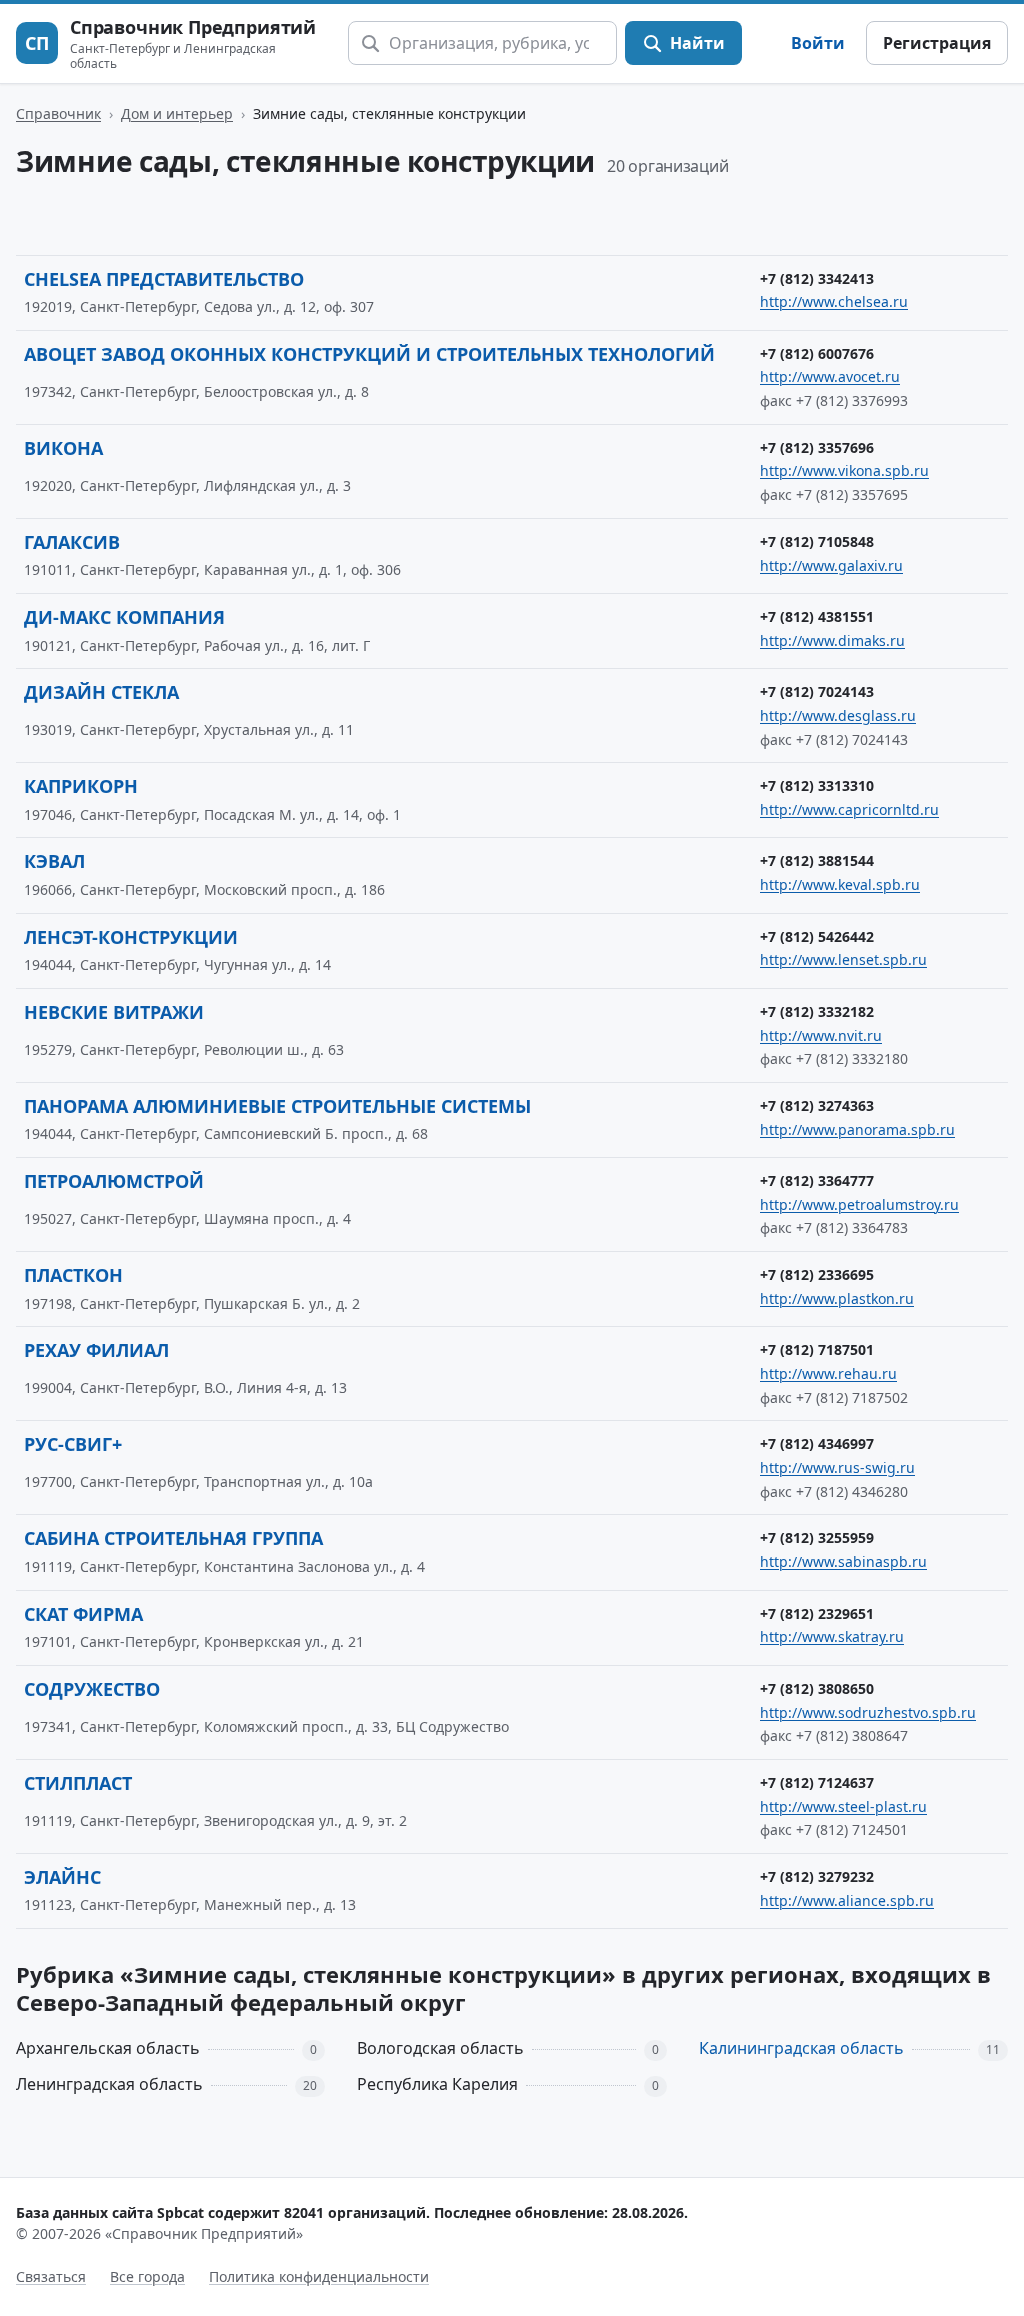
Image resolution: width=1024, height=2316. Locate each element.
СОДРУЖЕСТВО (92, 1689)
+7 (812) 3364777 (817, 1180)
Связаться (51, 2276)
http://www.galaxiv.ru (831, 565)
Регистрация (937, 43)
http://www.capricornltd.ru (849, 809)
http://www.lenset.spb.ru (843, 959)
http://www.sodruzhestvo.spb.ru (868, 1712)
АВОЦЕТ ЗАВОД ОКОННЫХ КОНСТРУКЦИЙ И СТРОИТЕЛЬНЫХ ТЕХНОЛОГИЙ (369, 354)
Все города (147, 2276)
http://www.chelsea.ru (834, 301)
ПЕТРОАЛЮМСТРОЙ (114, 1181)
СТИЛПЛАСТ (78, 1783)
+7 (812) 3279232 (817, 1876)
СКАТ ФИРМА (83, 1614)
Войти (818, 43)
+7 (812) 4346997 (817, 1443)
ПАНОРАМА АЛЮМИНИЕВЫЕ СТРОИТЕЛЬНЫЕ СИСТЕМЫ (277, 1106)
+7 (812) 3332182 (817, 1011)
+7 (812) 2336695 (817, 1274)
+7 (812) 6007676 (817, 353)
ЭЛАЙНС (62, 1877)
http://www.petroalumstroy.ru (859, 1204)
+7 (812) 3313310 (817, 785)
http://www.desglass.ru (838, 715)
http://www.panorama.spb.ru (857, 1129)
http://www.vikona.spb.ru (844, 470)
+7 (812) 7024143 (817, 691)
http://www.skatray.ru (832, 1636)
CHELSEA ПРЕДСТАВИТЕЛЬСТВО (164, 279)
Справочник (58, 113)
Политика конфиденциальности (319, 2276)
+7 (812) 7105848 (817, 541)
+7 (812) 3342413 (817, 278)
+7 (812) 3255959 (817, 1537)
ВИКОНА (63, 448)
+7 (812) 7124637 (817, 1782)
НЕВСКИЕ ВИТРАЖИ (114, 1012)
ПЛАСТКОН (73, 1275)
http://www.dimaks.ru (832, 640)
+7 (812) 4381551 (817, 616)
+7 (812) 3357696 (817, 447)
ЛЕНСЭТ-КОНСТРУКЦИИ (131, 937)
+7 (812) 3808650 (817, 1688)
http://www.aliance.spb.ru (847, 1900)
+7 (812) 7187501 (817, 1349)
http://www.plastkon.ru (837, 1298)
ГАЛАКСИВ (72, 542)
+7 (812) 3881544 (817, 860)
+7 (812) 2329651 (817, 1613)
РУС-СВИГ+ (73, 1444)
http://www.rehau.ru (828, 1373)
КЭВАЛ (54, 861)
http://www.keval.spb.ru (840, 884)
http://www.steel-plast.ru (843, 1806)
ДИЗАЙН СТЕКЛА (101, 692)
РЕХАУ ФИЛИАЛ (96, 1350)
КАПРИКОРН (81, 786)
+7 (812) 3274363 (817, 1105)
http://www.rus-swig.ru (837, 1467)
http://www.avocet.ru (830, 376)
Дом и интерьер (177, 113)
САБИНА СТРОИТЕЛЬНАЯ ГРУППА (173, 1538)
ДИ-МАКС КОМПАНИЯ (124, 617)
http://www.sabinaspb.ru (843, 1561)
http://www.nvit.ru (821, 1035)
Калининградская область (801, 2048)
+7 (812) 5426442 (817, 936)
